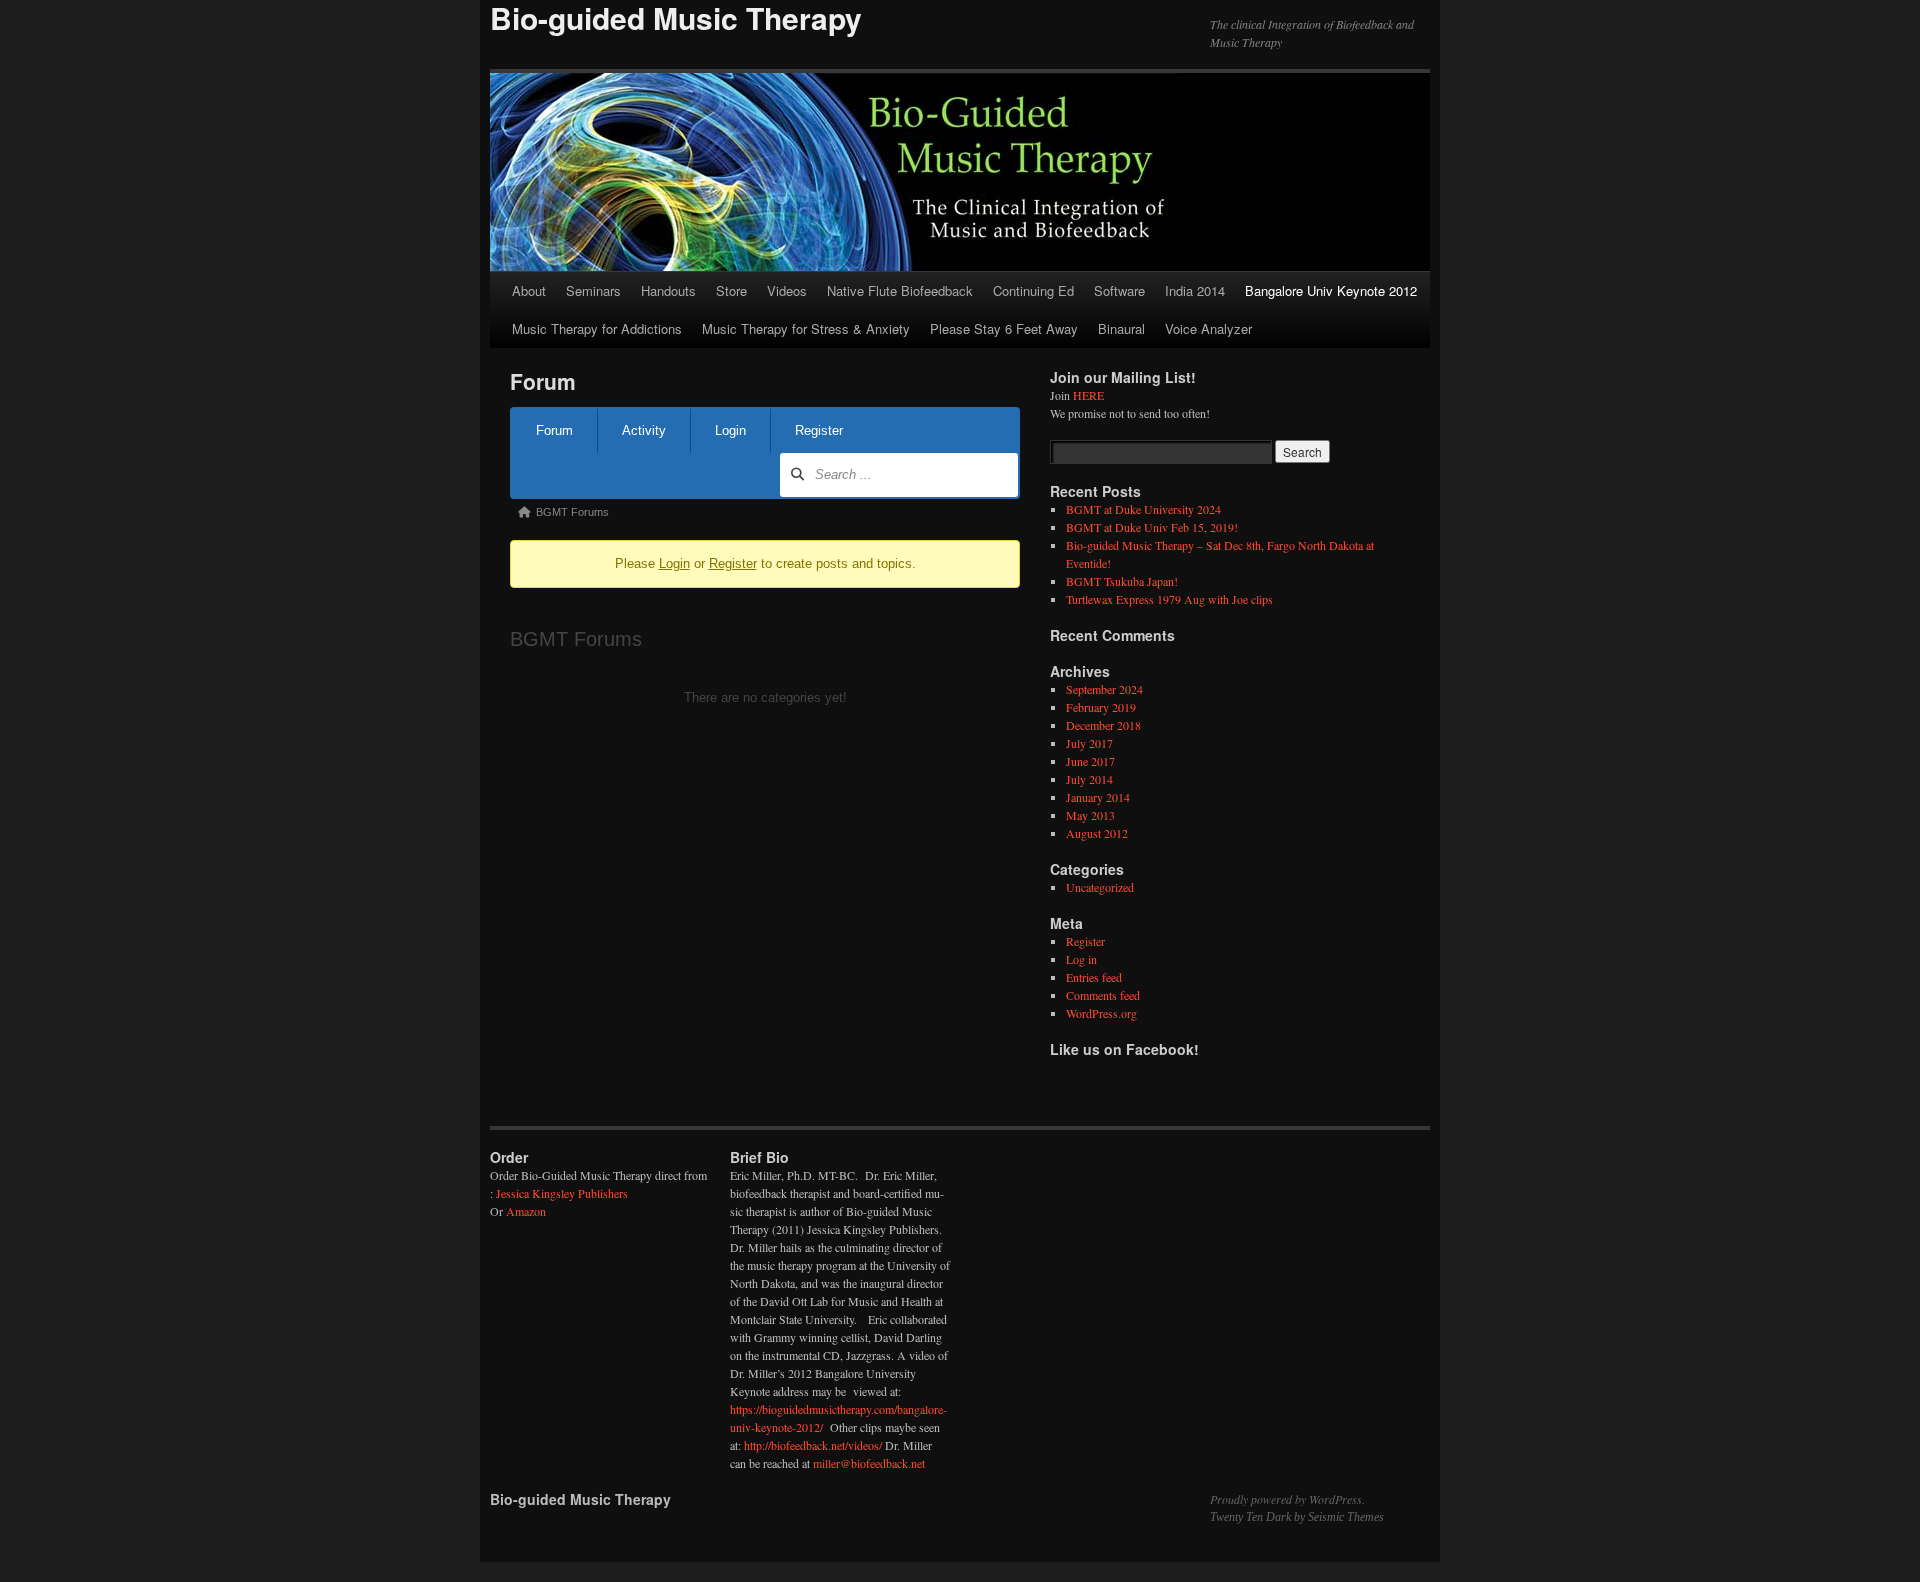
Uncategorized (1100, 887)
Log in (1081, 959)
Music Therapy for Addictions (597, 328)
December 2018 (1103, 725)
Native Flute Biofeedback (900, 290)
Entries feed (1094, 977)
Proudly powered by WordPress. (1287, 1499)
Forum (554, 430)
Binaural (1121, 328)
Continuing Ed (1033, 290)
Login (730, 430)
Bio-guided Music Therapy (580, 1499)
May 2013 (1090, 815)
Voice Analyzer (1208, 328)
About (529, 290)
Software (1119, 290)
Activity (644, 430)
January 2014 (1098, 797)
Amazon (526, 1211)
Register (819, 430)
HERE (1088, 395)
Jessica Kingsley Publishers (562, 1193)
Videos (787, 290)
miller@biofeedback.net (869, 1463)
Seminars (593, 290)
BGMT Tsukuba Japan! (1122, 581)
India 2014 (1195, 290)
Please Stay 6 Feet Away (1004, 328)
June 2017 (1090, 761)
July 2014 (1089, 779)
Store (731, 290)
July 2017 (1089, 743)
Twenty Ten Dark (1250, 1517)
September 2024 (1104, 689)
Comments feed (1103, 995)
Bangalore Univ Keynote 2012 (1331, 290)
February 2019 (1101, 707)
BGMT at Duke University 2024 (1143, 509)
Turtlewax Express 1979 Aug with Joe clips (1169, 599)
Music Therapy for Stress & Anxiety (806, 328)
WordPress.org (1101, 1013)
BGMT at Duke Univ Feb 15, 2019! (1152, 527)
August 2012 (1097, 833)
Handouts (668, 290)
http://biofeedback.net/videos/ (813, 1445)
